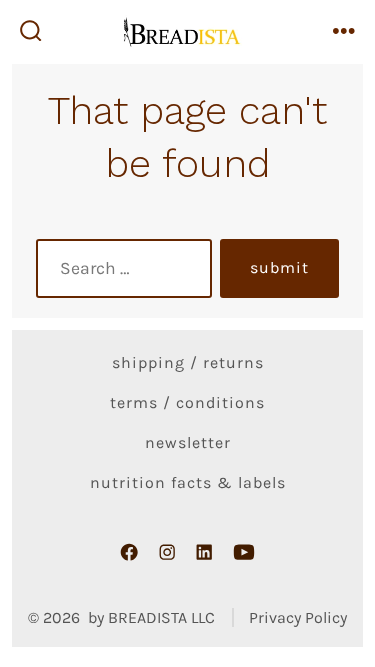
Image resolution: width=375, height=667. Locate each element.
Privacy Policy (298, 617)
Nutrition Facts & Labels (188, 482)
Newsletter (188, 442)
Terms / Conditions (187, 402)
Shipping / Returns (188, 362)
